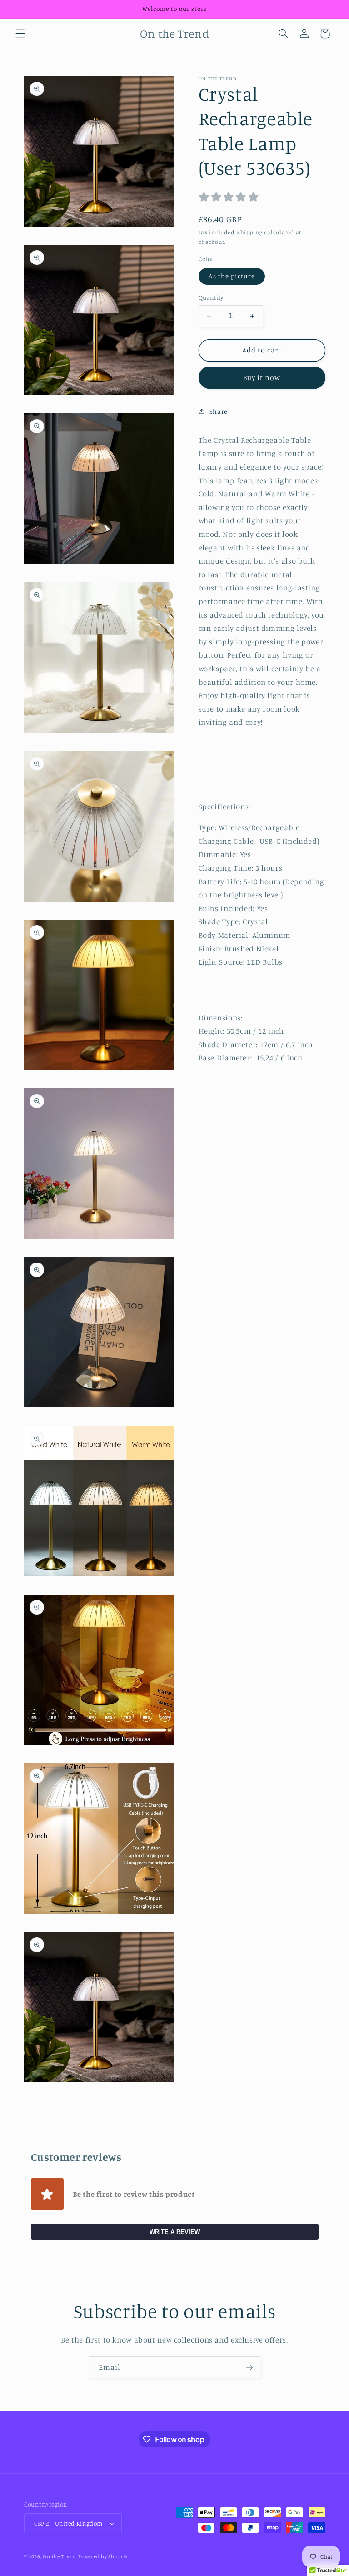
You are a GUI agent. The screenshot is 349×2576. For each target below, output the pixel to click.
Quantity (211, 297)
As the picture (232, 276)
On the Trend (60, 2556)
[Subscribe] (249, 2367)
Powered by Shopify (103, 2556)
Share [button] (219, 411)
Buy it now (262, 378)
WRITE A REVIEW (175, 2232)
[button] (20, 34)
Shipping (250, 232)
